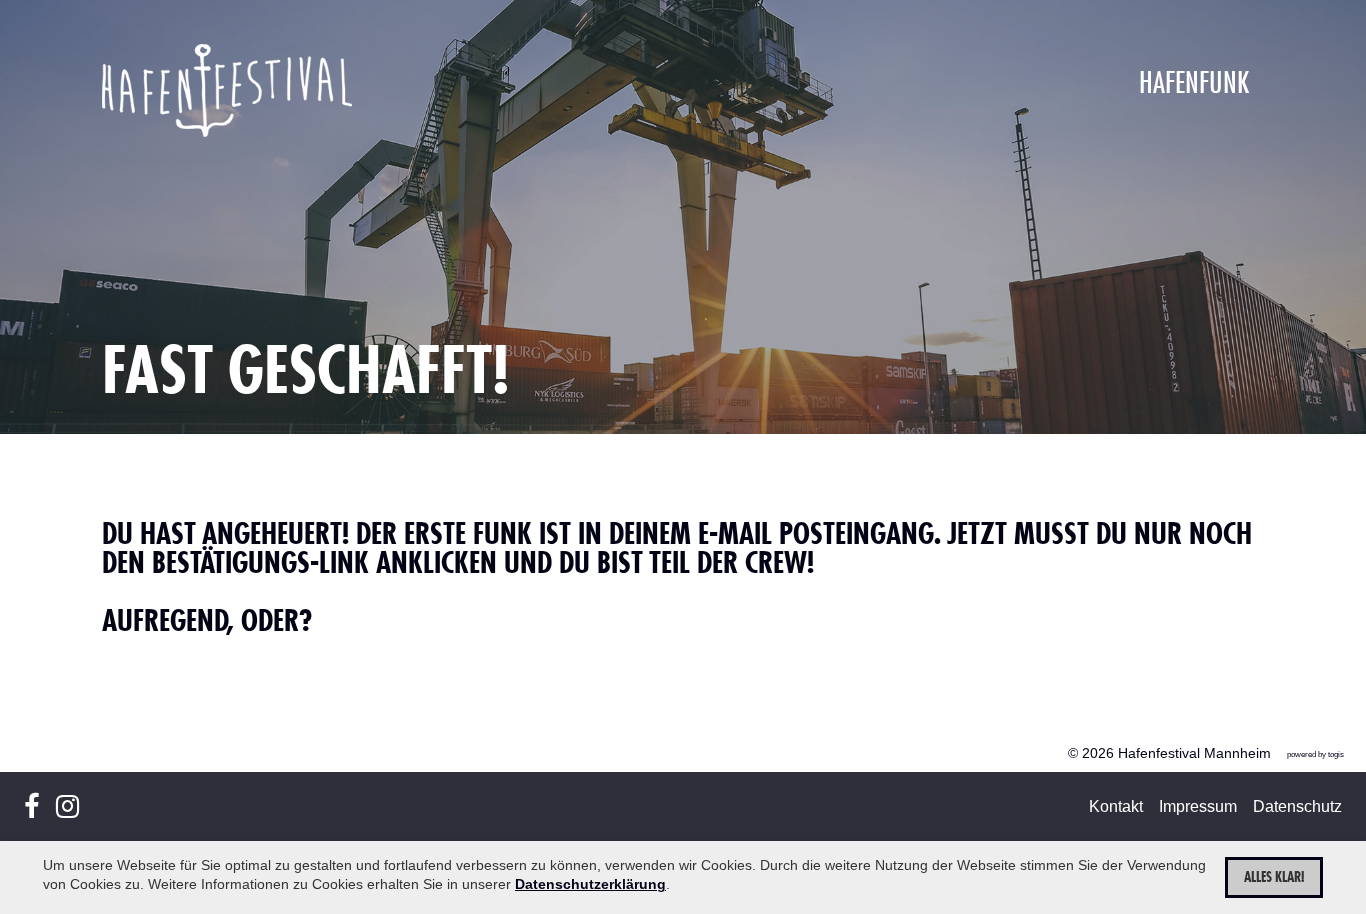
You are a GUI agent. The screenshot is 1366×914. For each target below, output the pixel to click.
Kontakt (1116, 806)
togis (1336, 754)
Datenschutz (1297, 806)
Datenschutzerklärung (590, 884)
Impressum (1198, 806)
